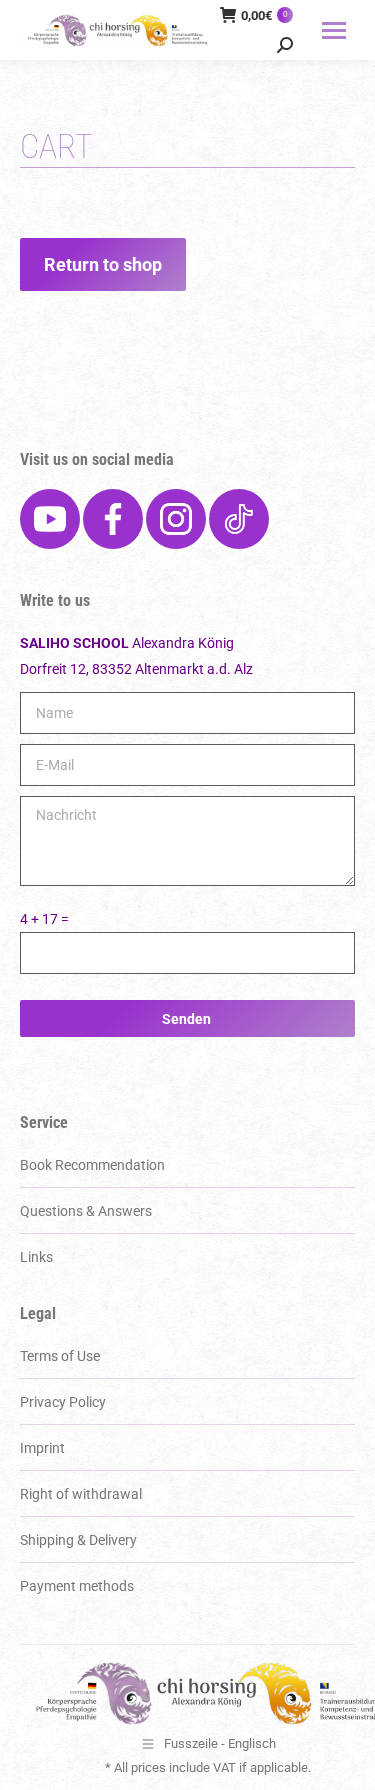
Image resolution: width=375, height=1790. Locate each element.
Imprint (42, 1448)
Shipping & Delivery (78, 1540)
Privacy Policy (63, 1402)
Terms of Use (60, 1356)
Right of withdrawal (81, 1494)
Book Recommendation (92, 1165)
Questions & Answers (86, 1211)
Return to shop (103, 264)
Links (36, 1257)
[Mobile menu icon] (334, 30)
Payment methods (77, 1586)
